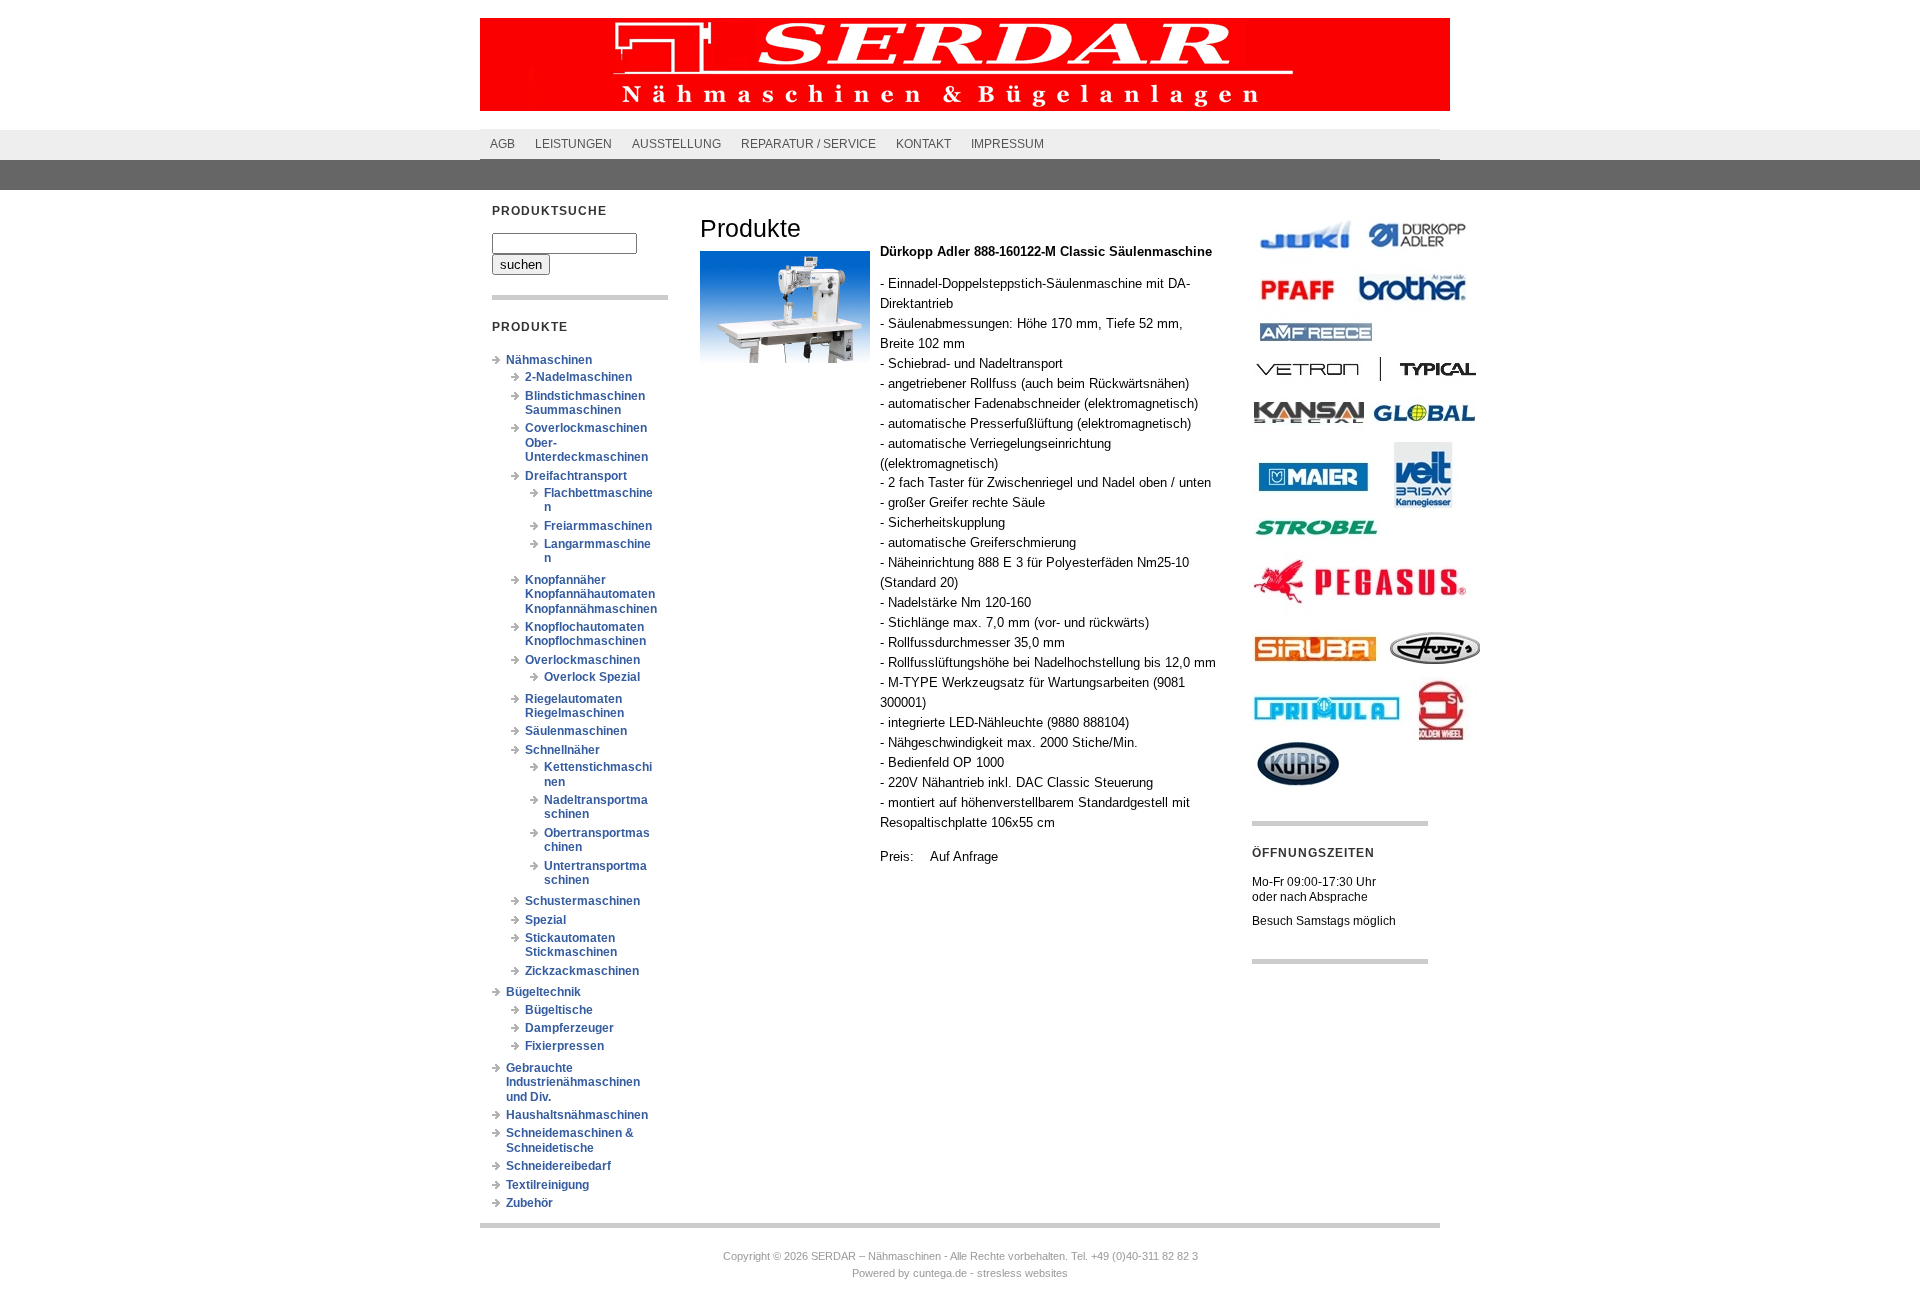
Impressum (1007, 144)
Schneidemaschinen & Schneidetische (570, 1140)
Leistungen (573, 144)
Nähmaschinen (549, 360)
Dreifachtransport (576, 476)
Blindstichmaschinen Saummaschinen (585, 403)
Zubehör (529, 1203)
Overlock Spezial (592, 677)
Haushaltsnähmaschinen (577, 1115)
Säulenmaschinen (576, 731)
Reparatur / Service (808, 144)
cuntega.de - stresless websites (990, 1273)
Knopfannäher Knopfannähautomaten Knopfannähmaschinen (591, 594)
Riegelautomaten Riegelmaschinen (574, 706)
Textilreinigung (547, 1185)
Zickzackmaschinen (582, 971)
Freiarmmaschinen (598, 526)
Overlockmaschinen (582, 660)
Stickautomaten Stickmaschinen (571, 945)
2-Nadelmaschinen (578, 377)
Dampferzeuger (569, 1028)
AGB (502, 144)
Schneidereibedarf (558, 1166)
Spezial (545, 920)
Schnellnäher (562, 750)
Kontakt (923, 144)
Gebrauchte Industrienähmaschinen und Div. (573, 1082)
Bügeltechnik (543, 992)
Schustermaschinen (582, 901)
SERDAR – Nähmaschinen (876, 1256)
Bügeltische (559, 1010)
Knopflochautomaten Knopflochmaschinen (585, 634)
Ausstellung (676, 144)
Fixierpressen (564, 1046)
